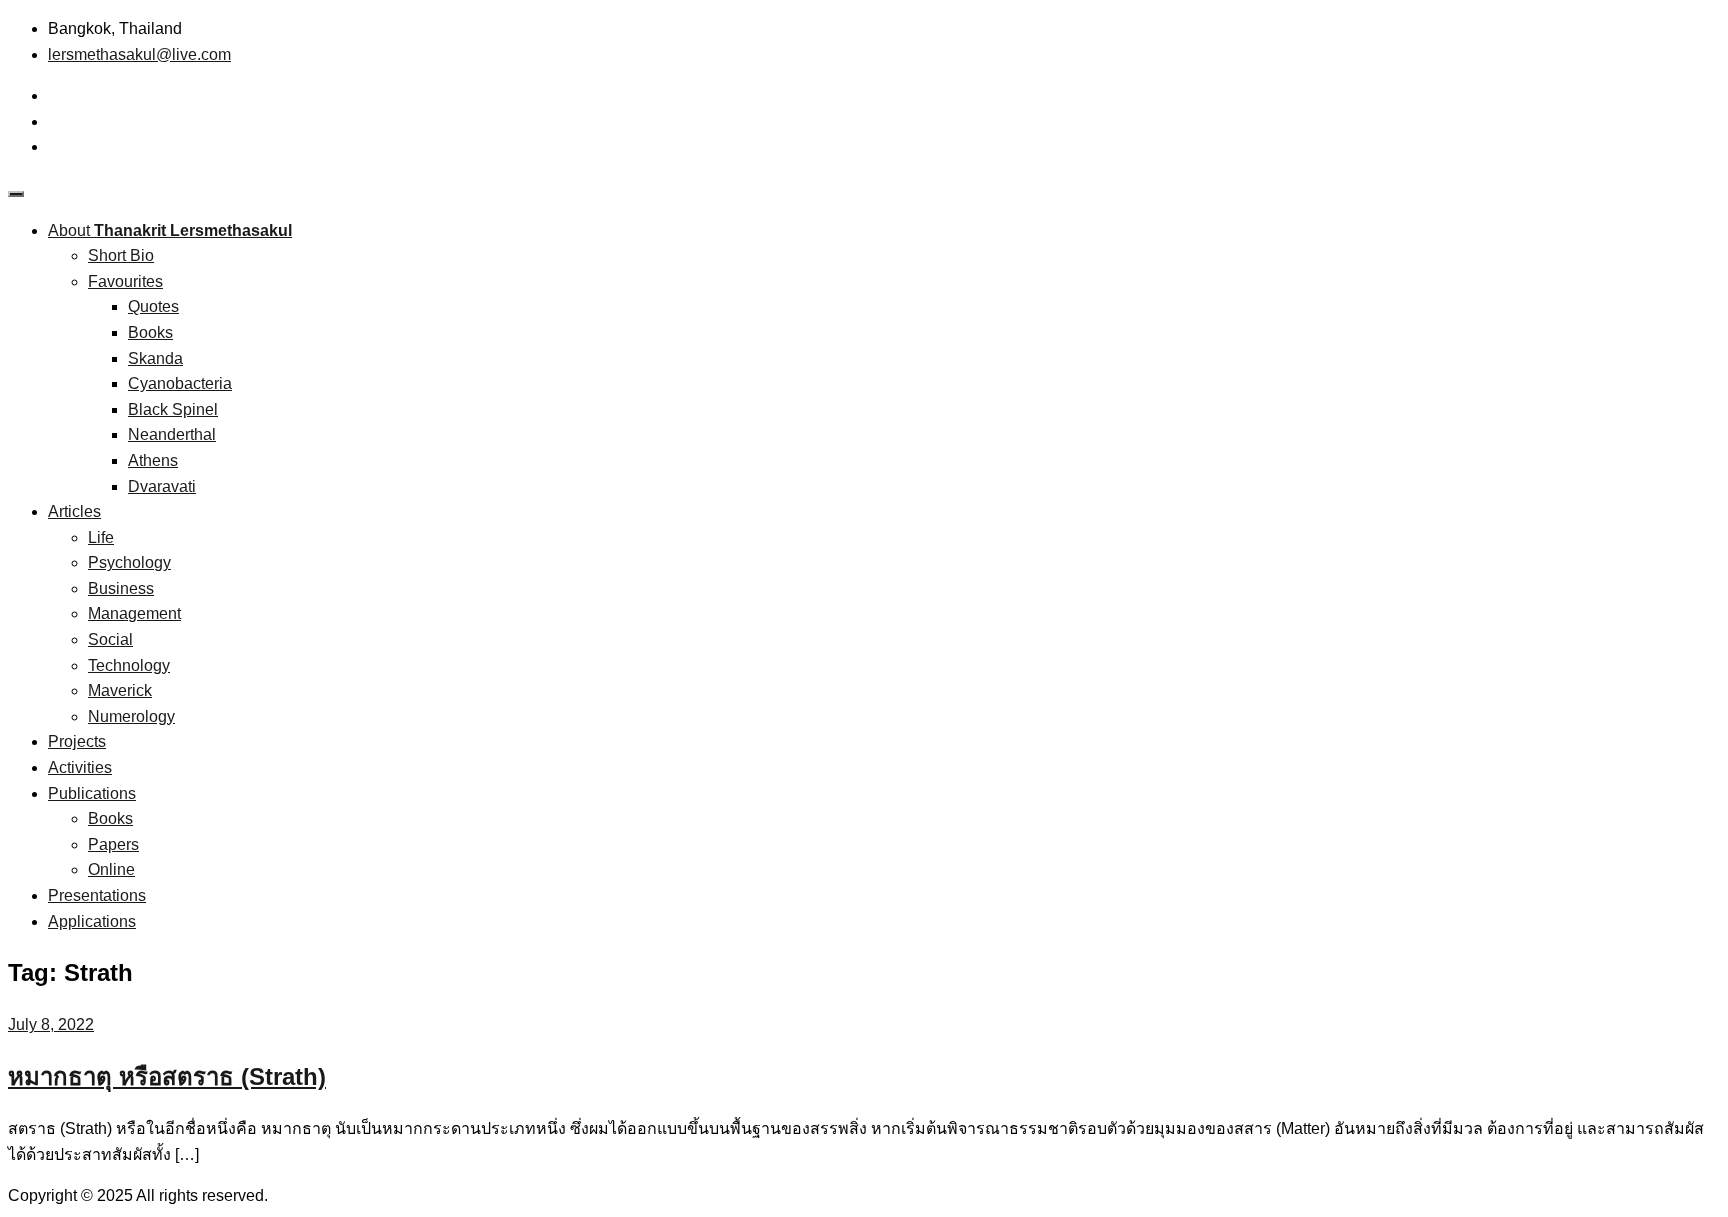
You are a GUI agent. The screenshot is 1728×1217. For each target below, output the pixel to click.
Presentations (97, 895)
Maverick (120, 690)
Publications (92, 793)
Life (101, 537)
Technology (129, 665)
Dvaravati (162, 486)
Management (134, 613)
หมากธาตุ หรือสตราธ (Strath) (167, 1076)
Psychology (129, 562)
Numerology (131, 716)
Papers (113, 844)
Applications (92, 921)
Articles (74, 511)
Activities (80, 767)
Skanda (155, 358)
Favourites (125, 281)
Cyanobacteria (180, 383)
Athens (153, 460)
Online (111, 869)
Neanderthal (172, 434)
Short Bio (121, 255)
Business (121, 588)
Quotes (153, 306)
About (170, 230)
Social (110, 639)
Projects (77, 741)
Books (150, 332)
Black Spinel (173, 409)
